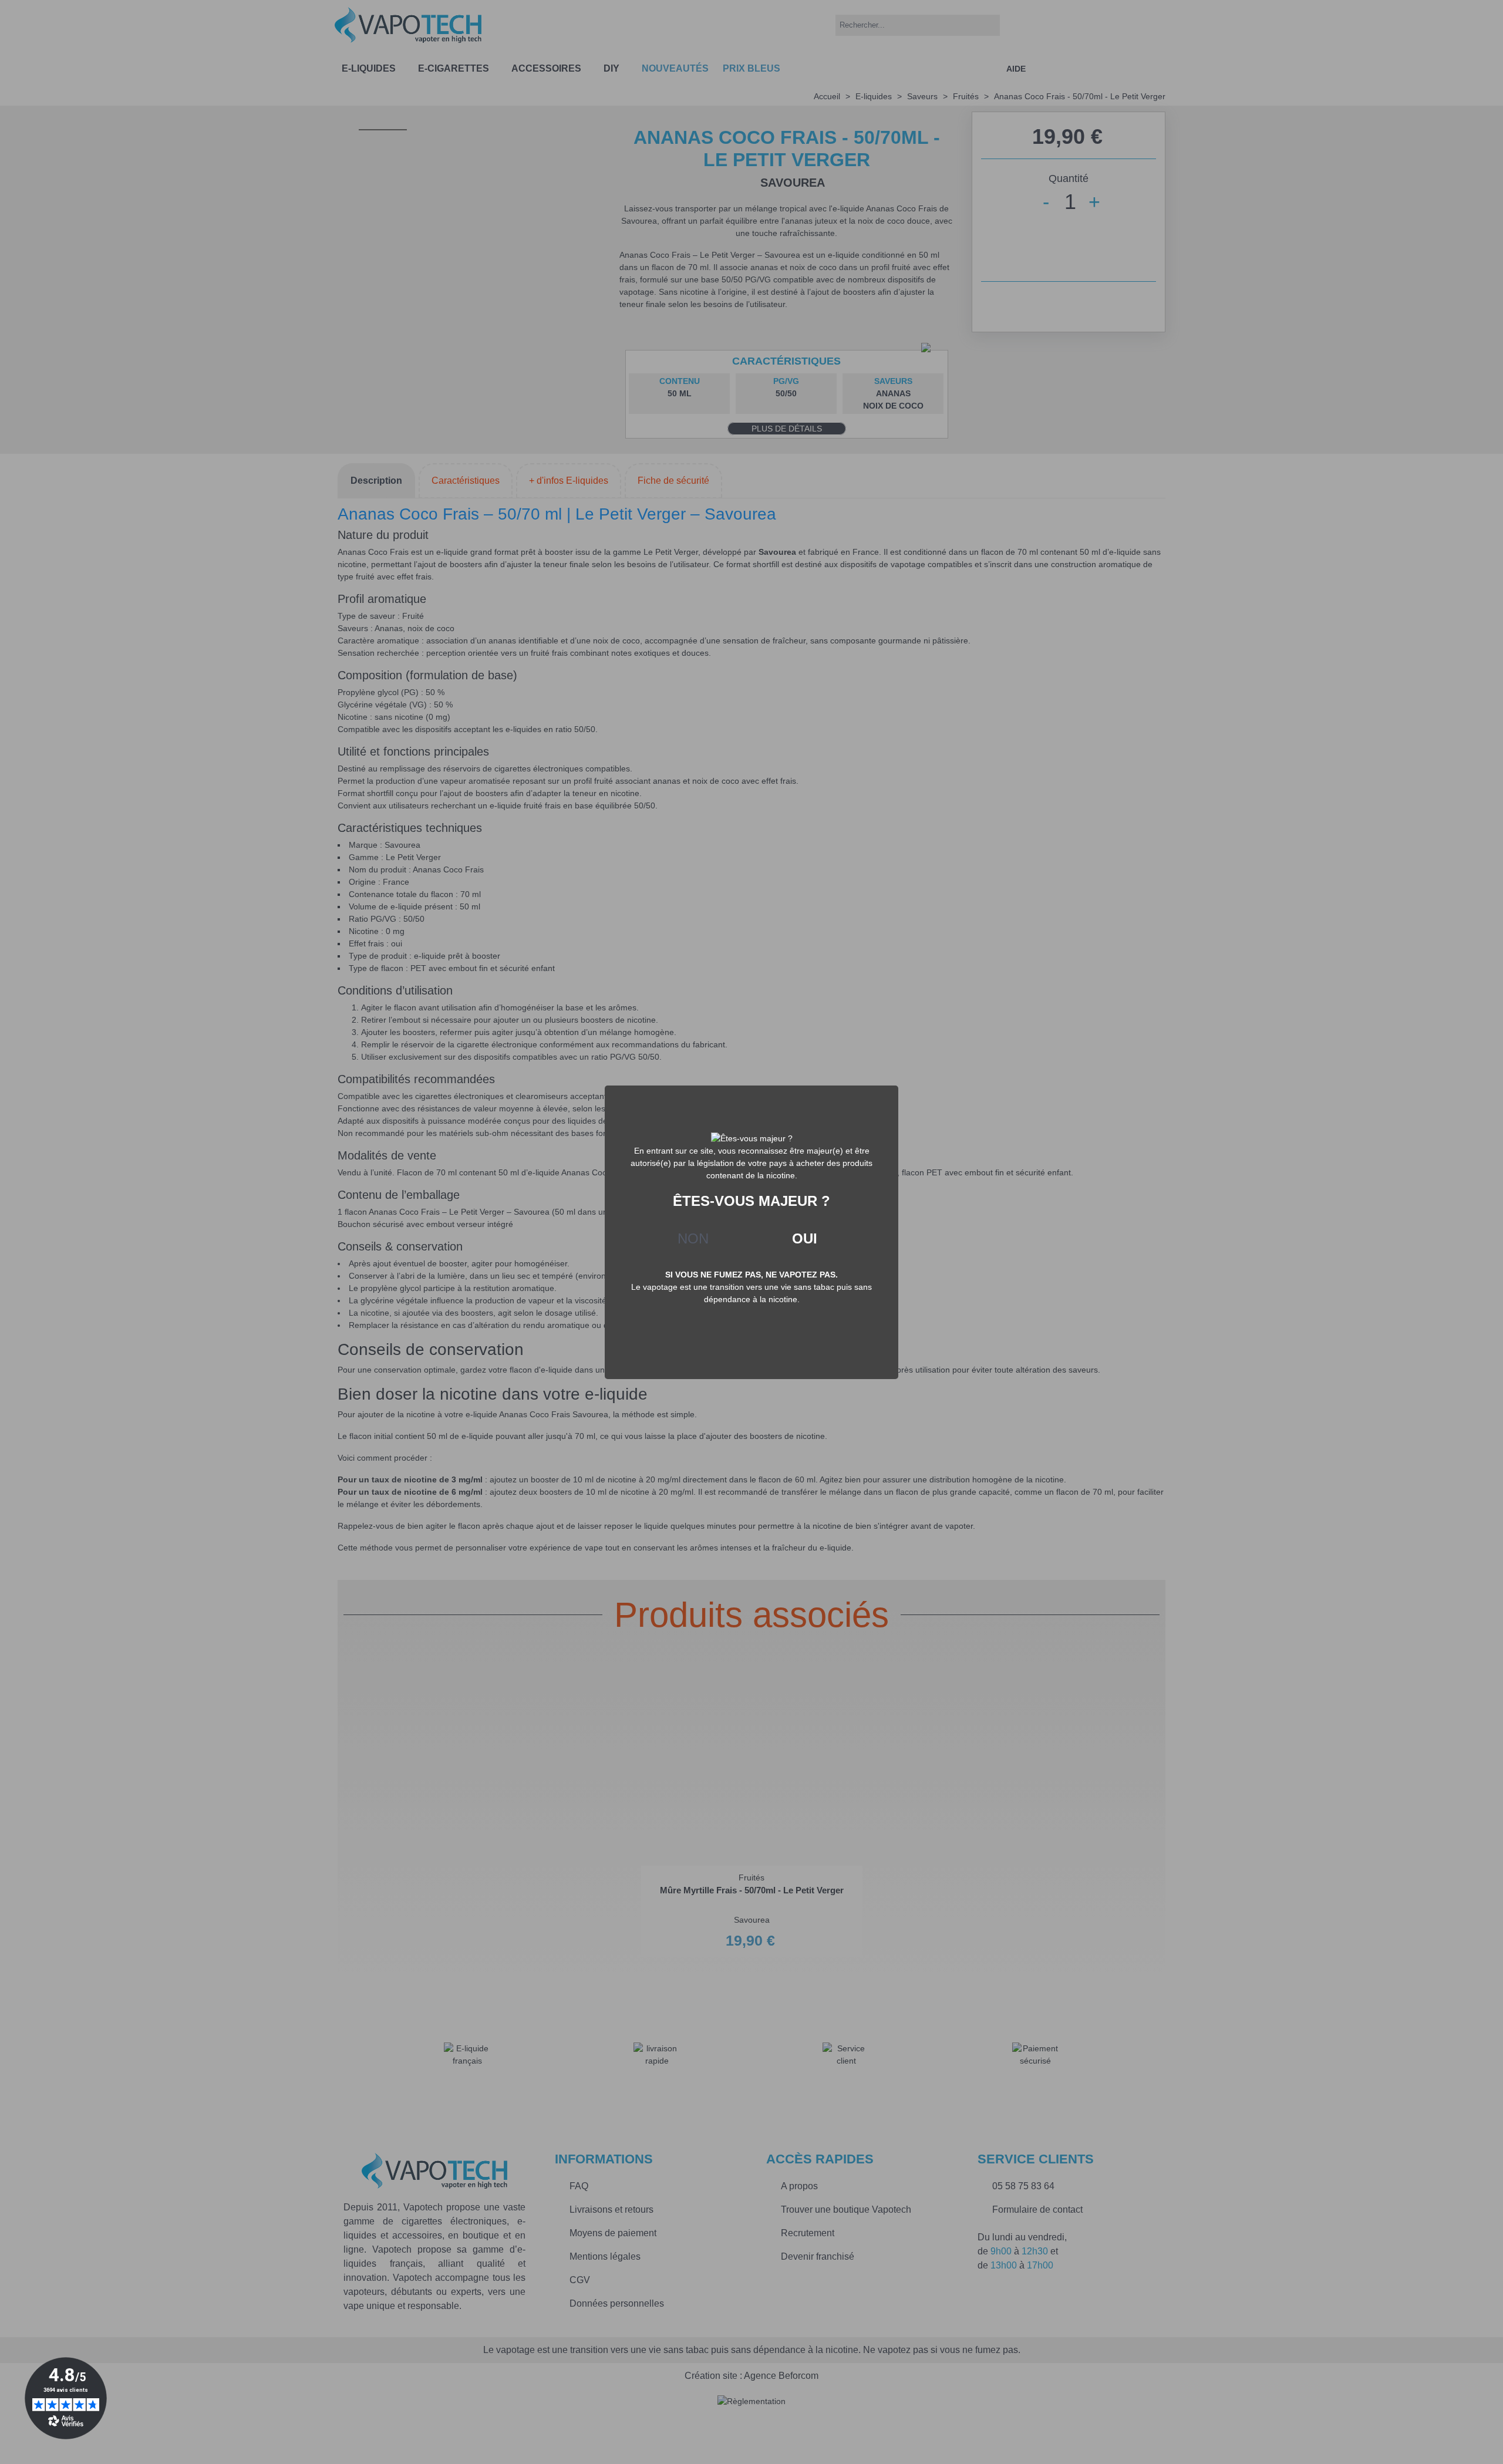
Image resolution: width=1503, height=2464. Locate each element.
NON (693, 1238)
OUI (805, 1238)
